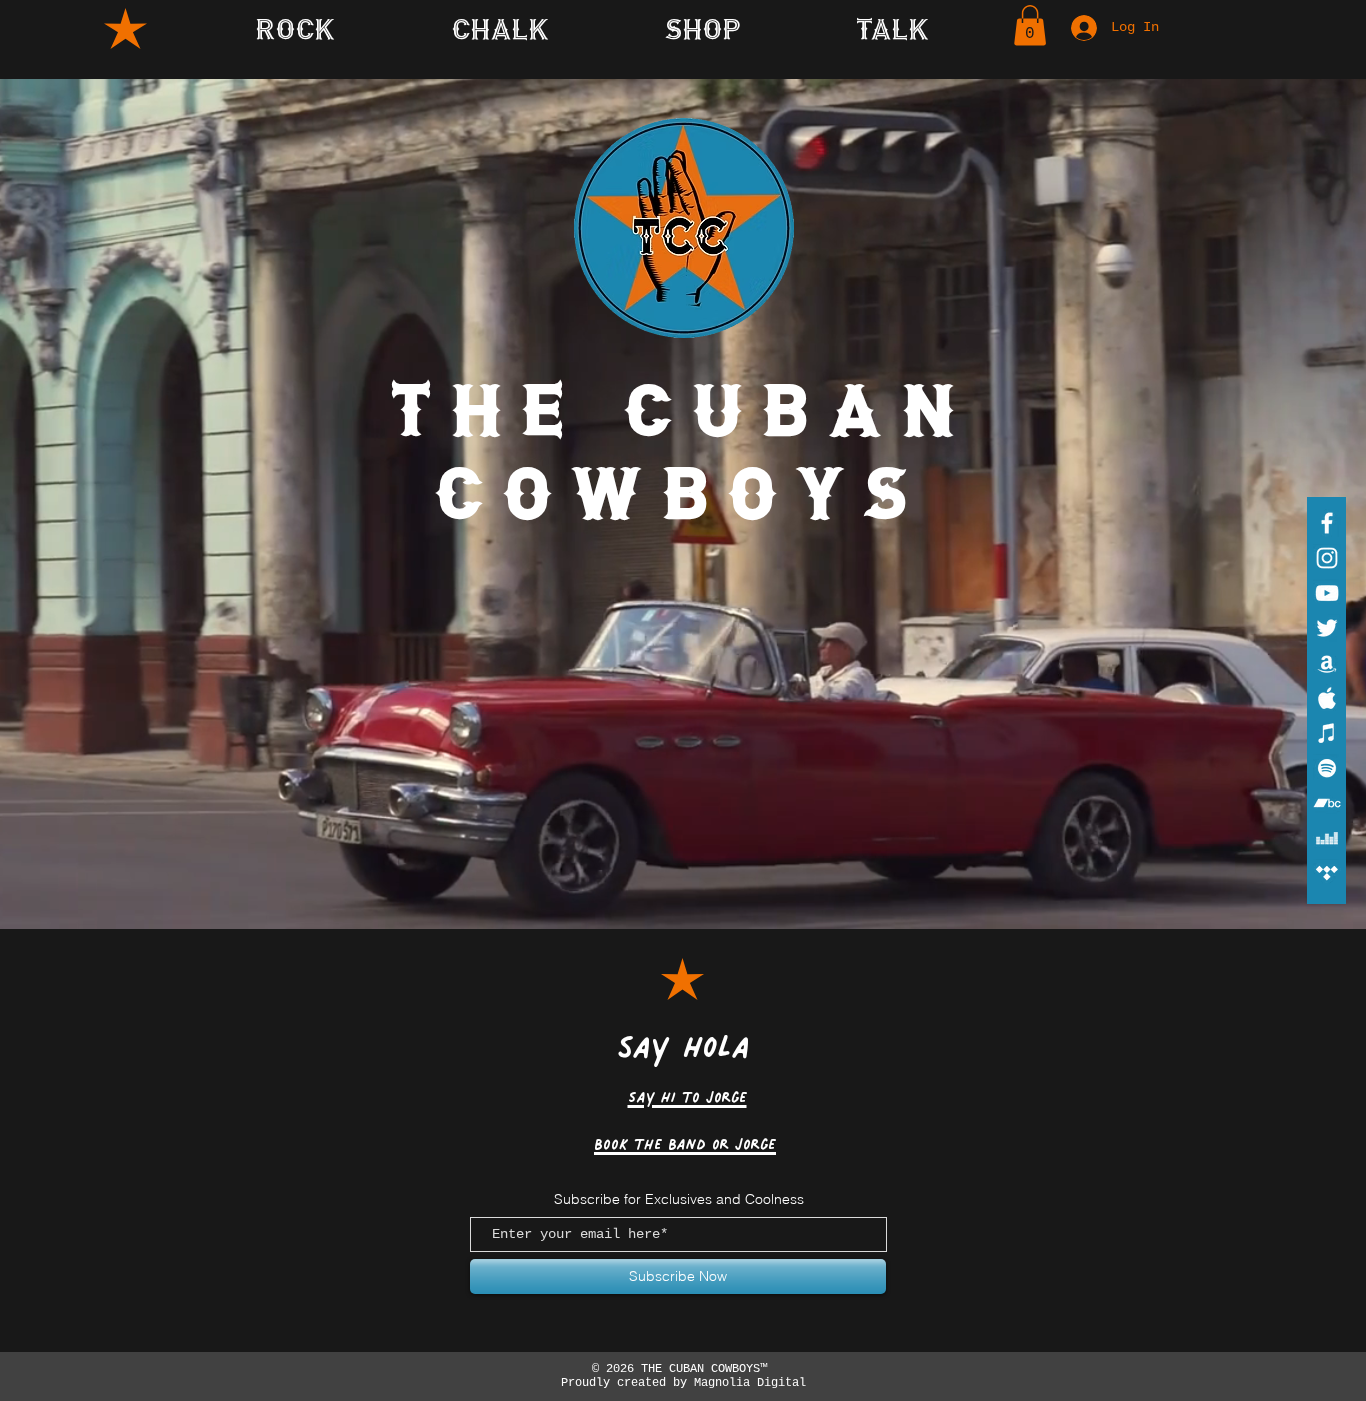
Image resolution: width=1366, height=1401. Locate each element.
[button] (892, 28)
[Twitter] (1327, 628)
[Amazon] (1327, 663)
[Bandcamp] (1327, 803)
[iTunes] (1327, 733)
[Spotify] (1327, 768)
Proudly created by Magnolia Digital (680, 1383)
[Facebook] (1327, 523)
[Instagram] (1327, 558)
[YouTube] (1327, 593)
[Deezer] (1327, 838)
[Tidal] (1327, 873)
